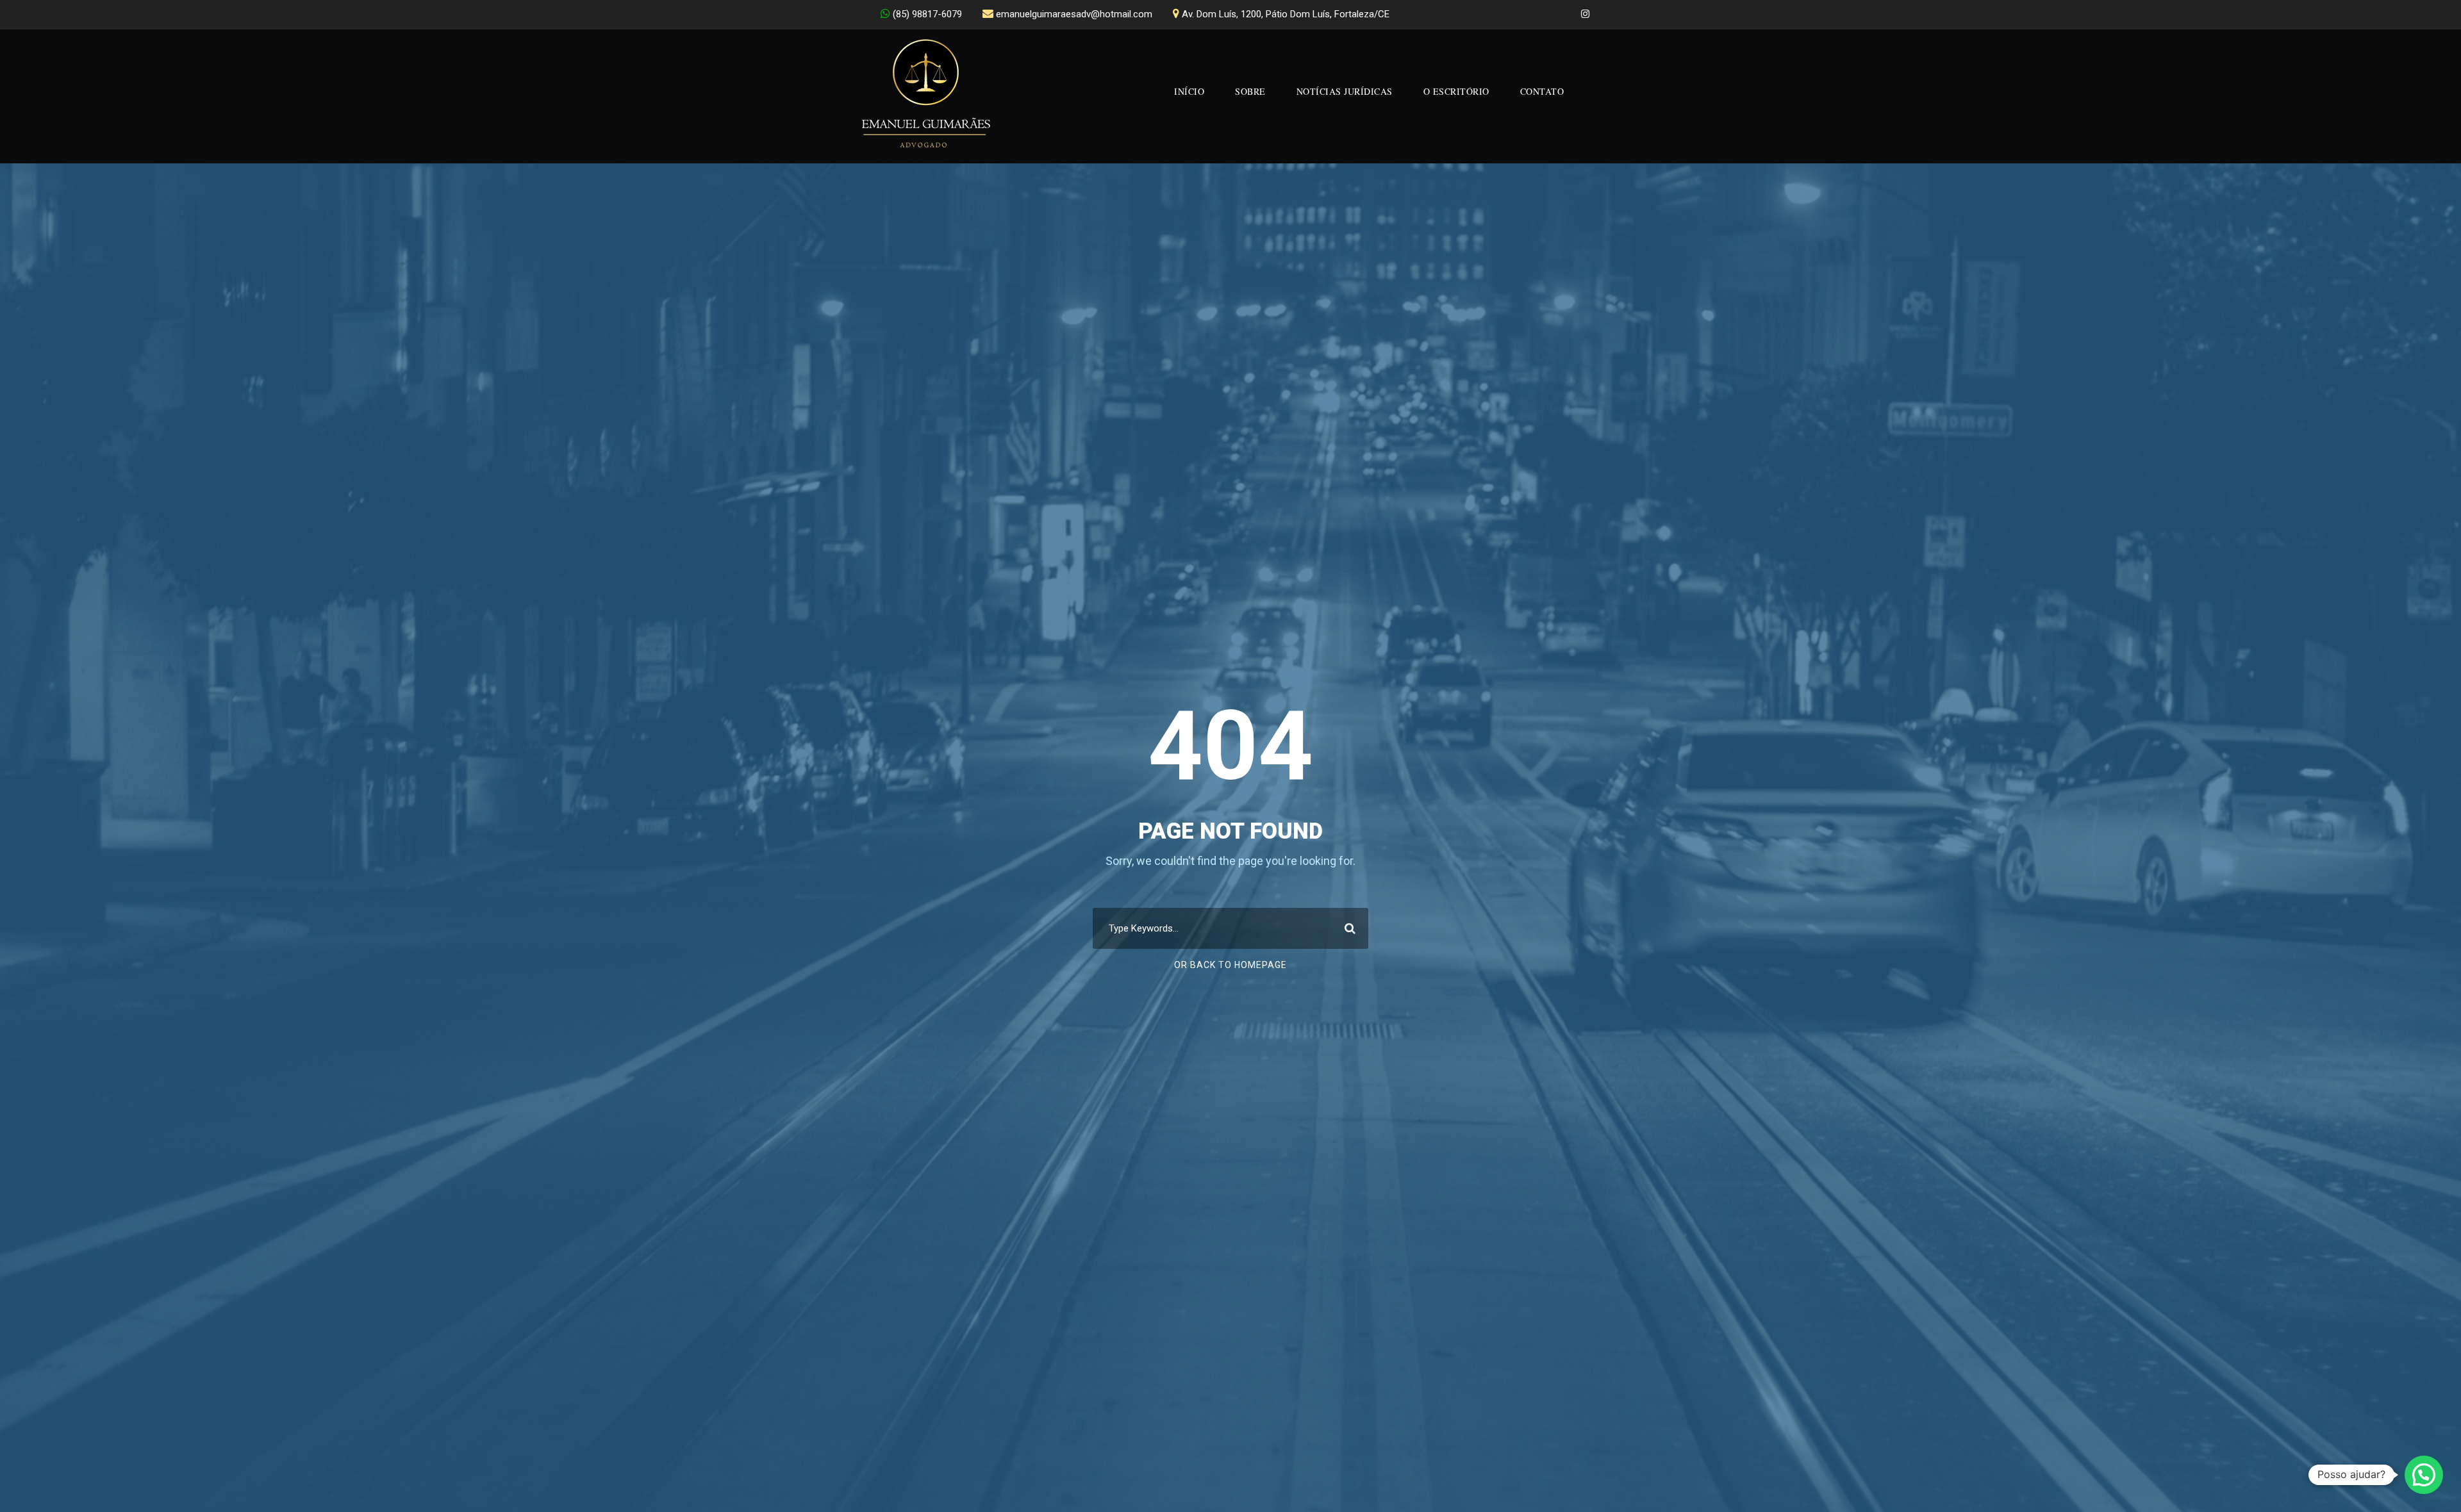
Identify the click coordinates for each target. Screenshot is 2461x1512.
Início (1189, 91)
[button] (2424, 1475)
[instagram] (1585, 14)
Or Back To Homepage (1230, 965)
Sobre (1250, 91)
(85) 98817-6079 (927, 14)
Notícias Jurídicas (1345, 91)
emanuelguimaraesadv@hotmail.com (1074, 14)
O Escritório (1456, 91)
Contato (1542, 91)
